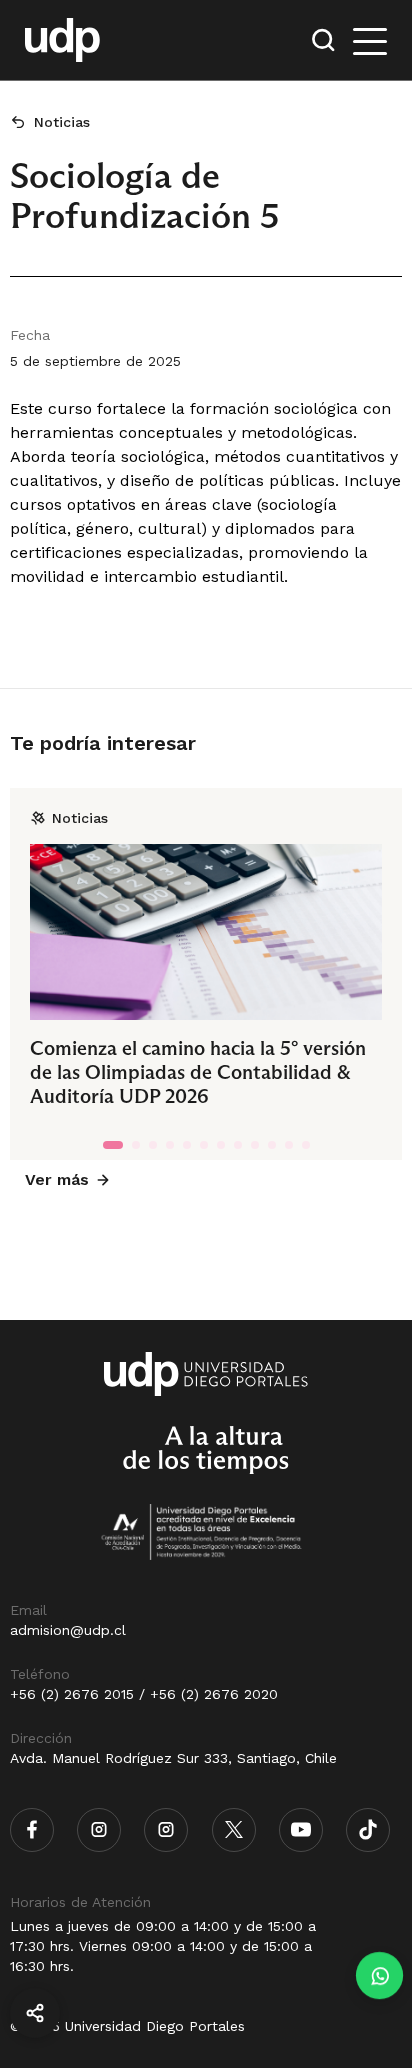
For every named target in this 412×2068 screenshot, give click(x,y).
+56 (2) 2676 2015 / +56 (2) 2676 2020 (144, 1694)
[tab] (113, 1145)
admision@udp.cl (68, 1630)
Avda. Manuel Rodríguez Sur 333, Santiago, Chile (173, 1758)
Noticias (62, 122)
